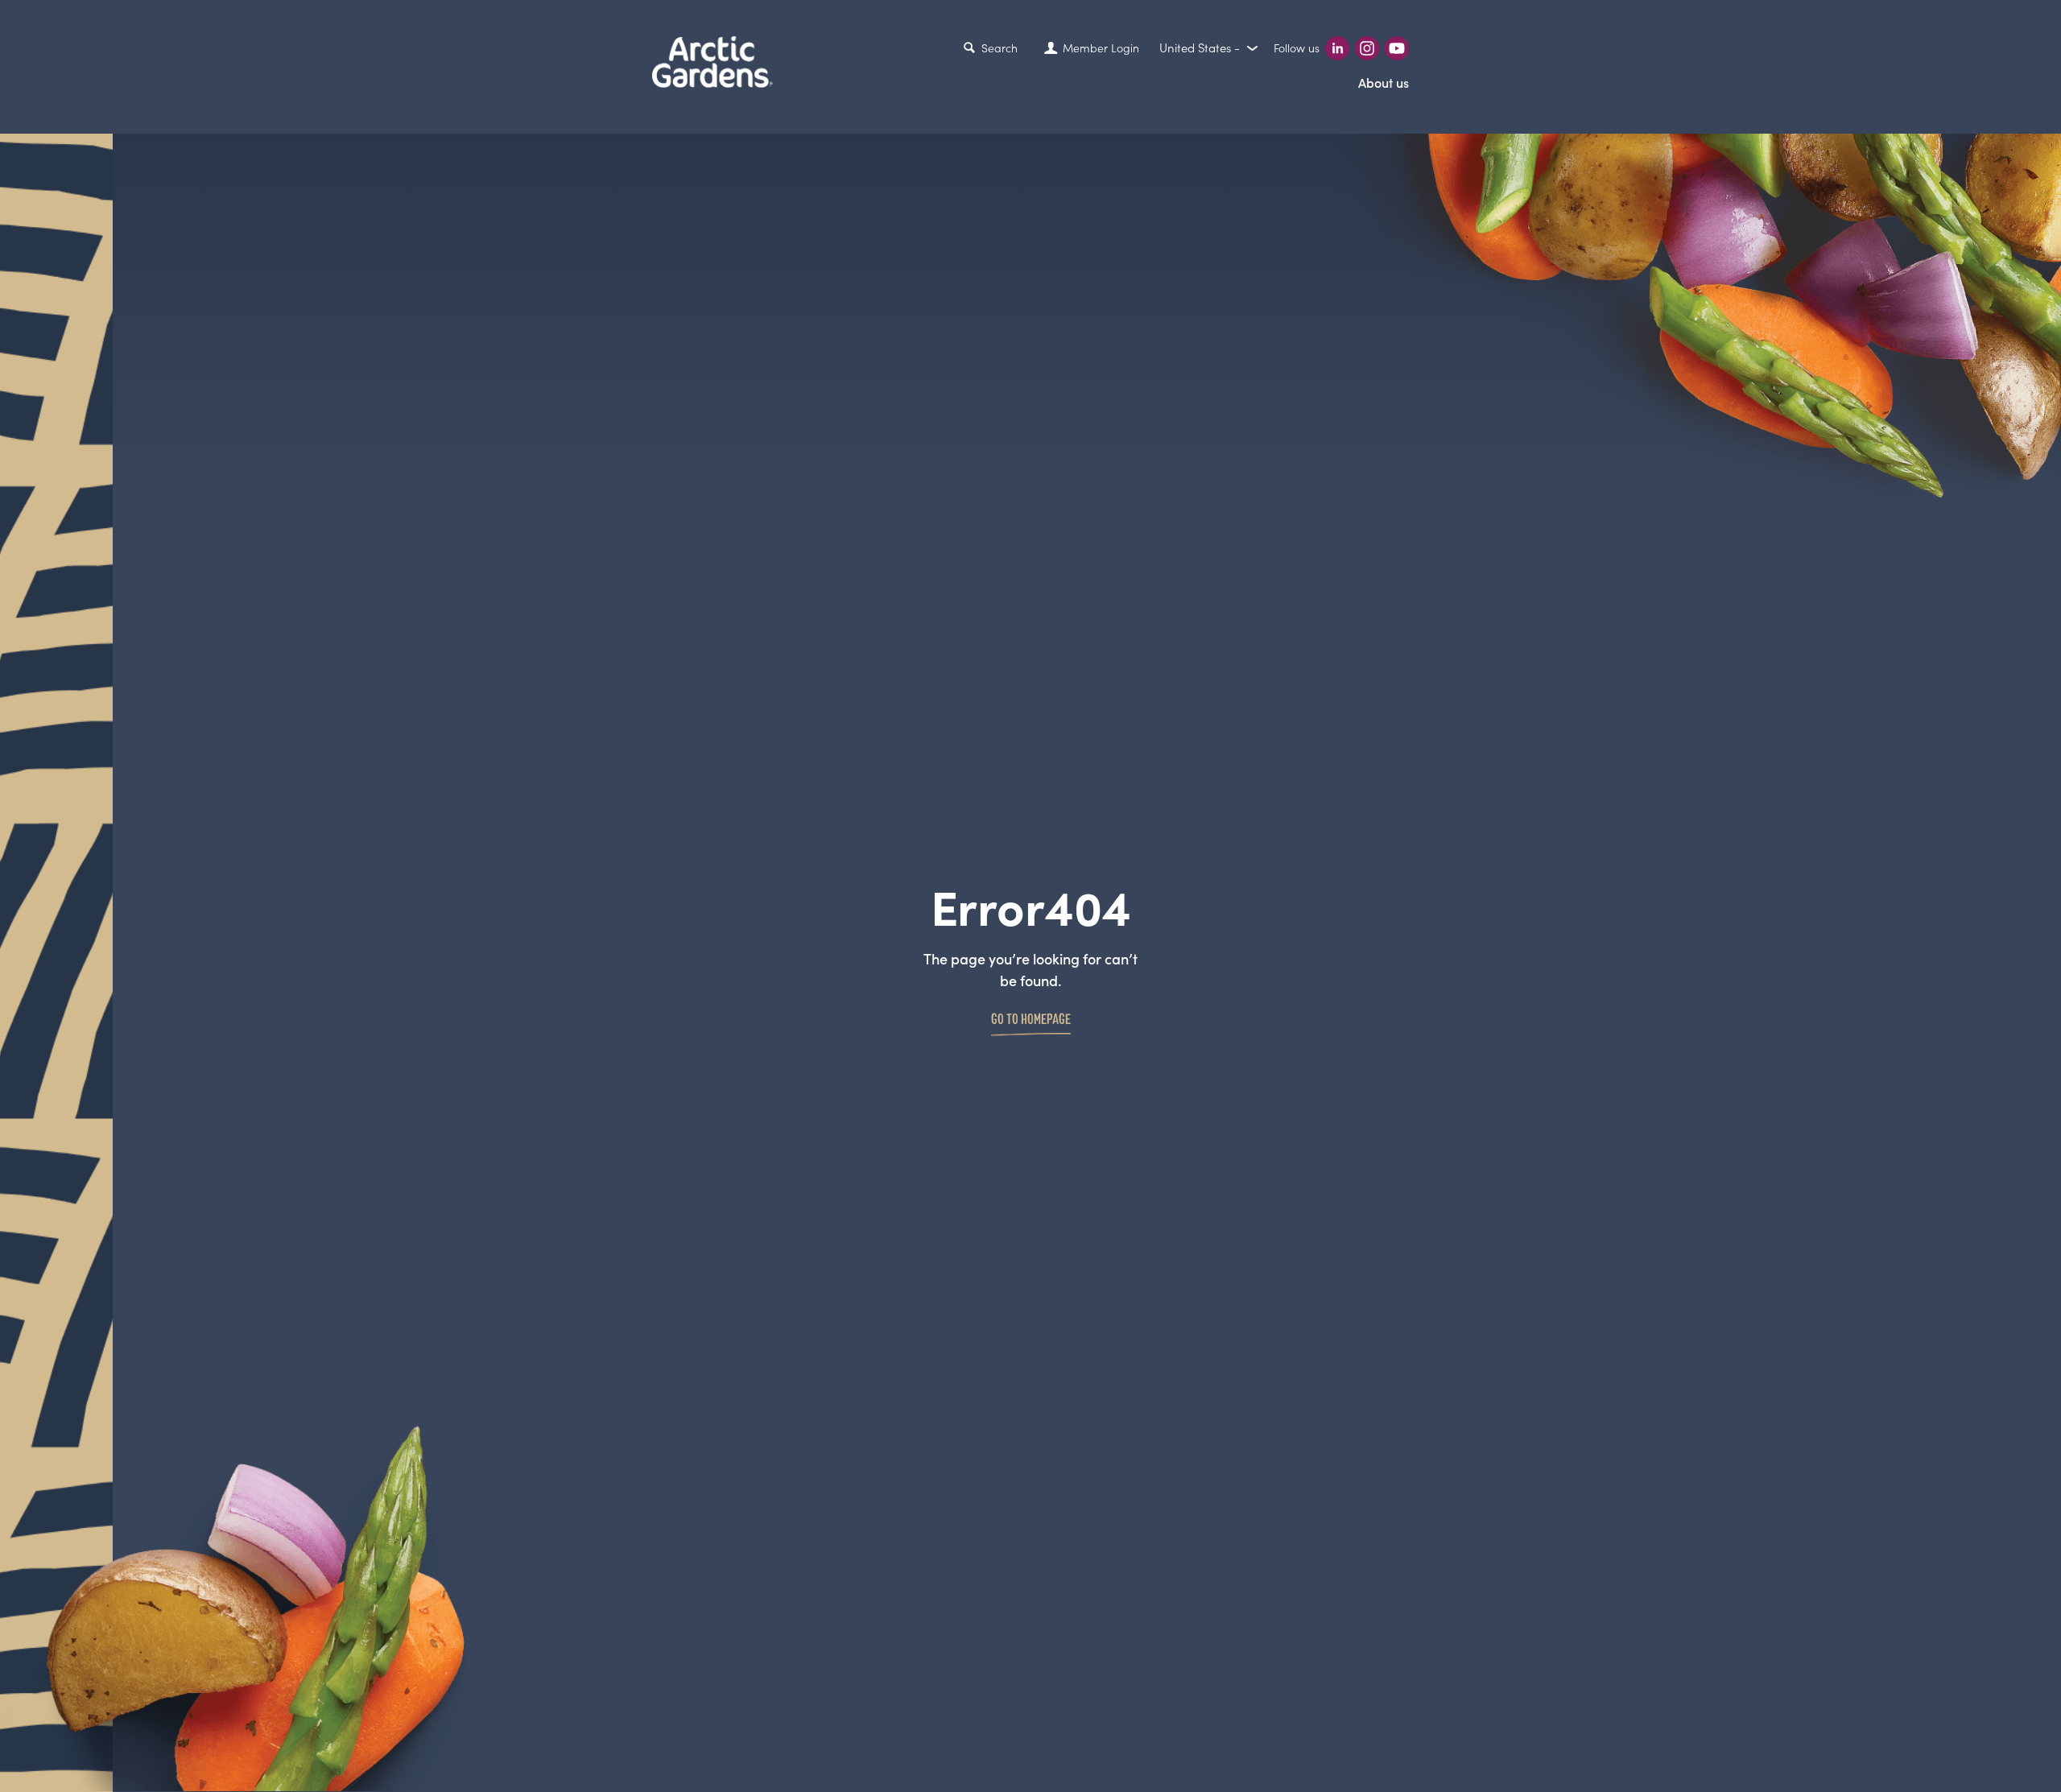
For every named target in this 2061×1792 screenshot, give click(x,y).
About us (1384, 83)
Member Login (1101, 48)
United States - (1201, 48)
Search (1000, 48)
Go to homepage (1031, 1018)
